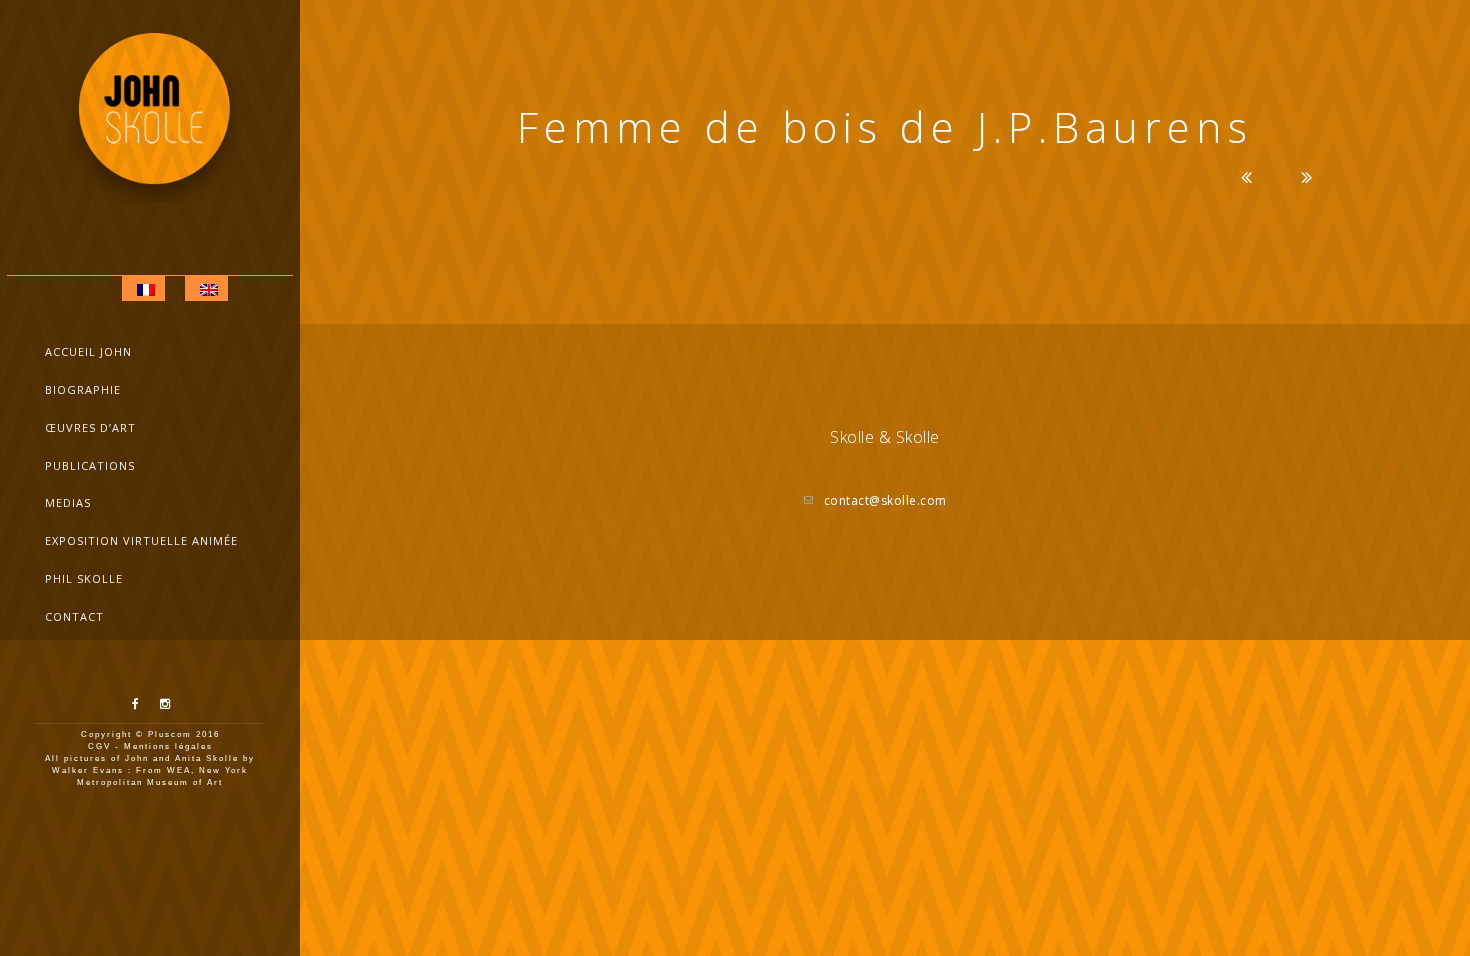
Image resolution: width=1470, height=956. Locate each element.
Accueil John (88, 351)
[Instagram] (165, 704)
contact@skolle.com (885, 500)
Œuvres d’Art (90, 427)
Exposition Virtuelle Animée (141, 540)
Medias (68, 502)
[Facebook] (136, 704)
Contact (74, 616)
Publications (90, 465)
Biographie (83, 389)
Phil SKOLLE (84, 578)
